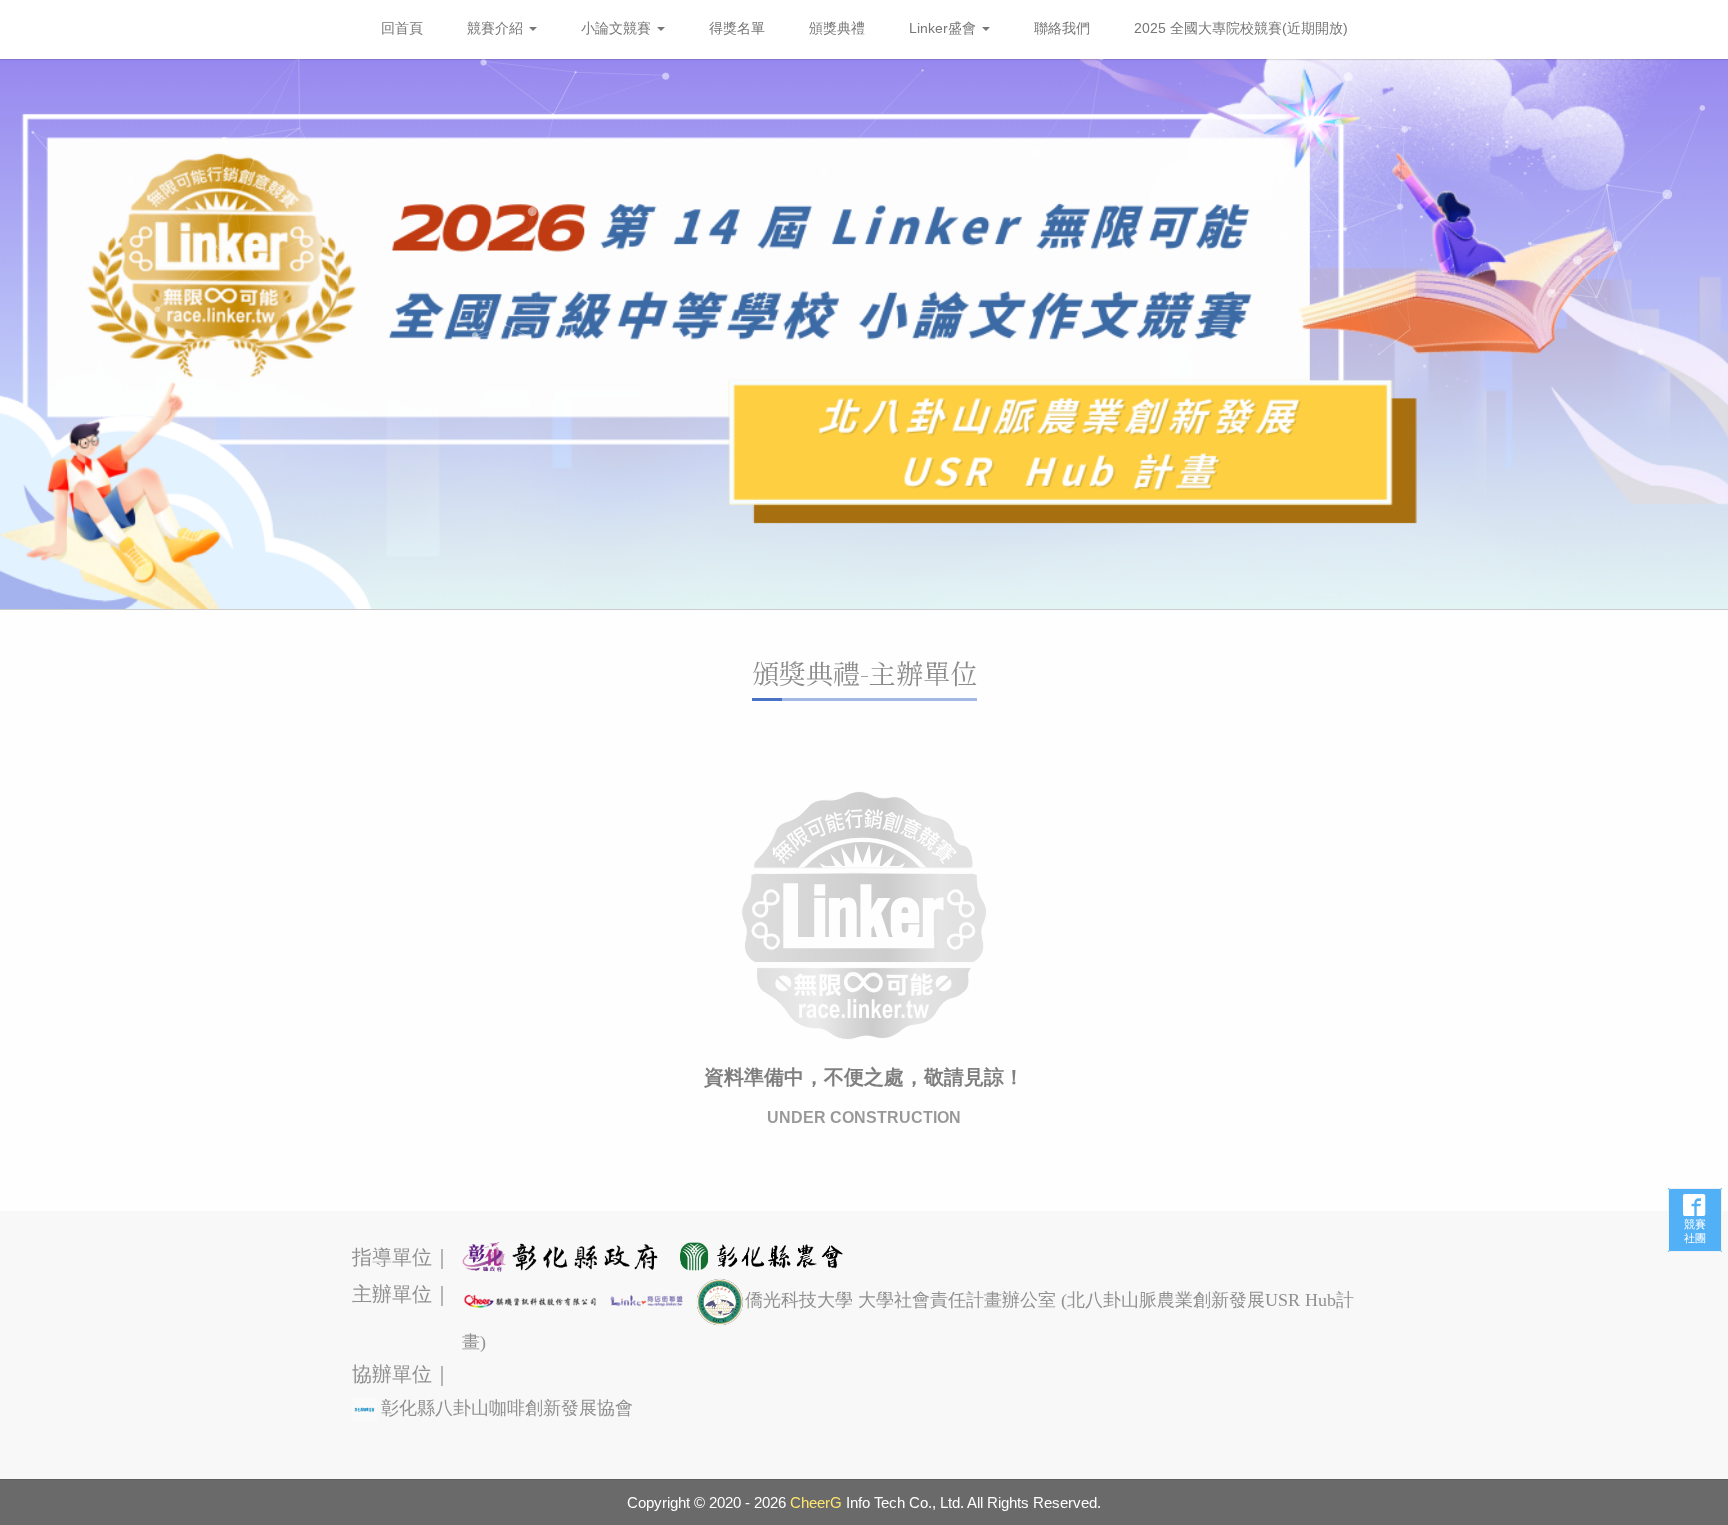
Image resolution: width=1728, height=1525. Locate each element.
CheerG (816, 1502)
